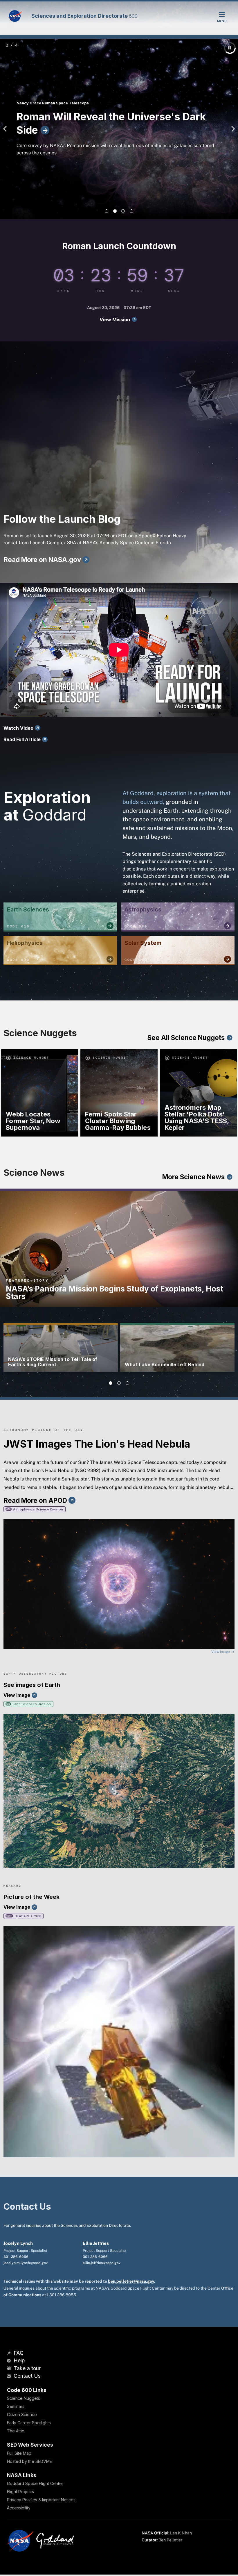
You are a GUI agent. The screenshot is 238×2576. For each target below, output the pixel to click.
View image (221, 1652)
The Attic (16, 2431)
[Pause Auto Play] (230, 48)
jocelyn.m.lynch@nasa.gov (26, 2263)
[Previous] (6, 129)
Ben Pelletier (170, 2540)
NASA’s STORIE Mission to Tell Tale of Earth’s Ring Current (53, 1362)
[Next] (232, 129)
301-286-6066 (16, 2257)
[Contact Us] (10, 2376)
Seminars (16, 2406)
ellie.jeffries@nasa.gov (102, 2263)
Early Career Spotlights (29, 2423)
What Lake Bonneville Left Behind (165, 1364)
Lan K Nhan (181, 2533)
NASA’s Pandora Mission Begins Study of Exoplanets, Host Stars (115, 1293)
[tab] (107, 211)
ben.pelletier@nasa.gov (131, 2281)
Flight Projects (20, 2492)
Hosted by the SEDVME (29, 2461)
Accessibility (19, 2508)
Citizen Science (22, 2414)
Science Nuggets (24, 2398)
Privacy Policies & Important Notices (41, 2500)
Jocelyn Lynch (18, 2243)
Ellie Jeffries (96, 2243)
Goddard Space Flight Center (35, 2483)
